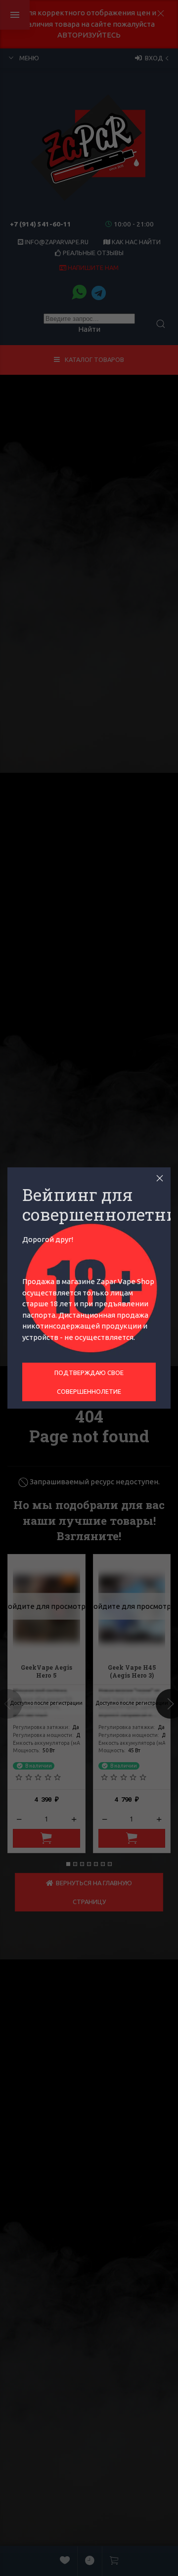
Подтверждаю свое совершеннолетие (89, 1382)
